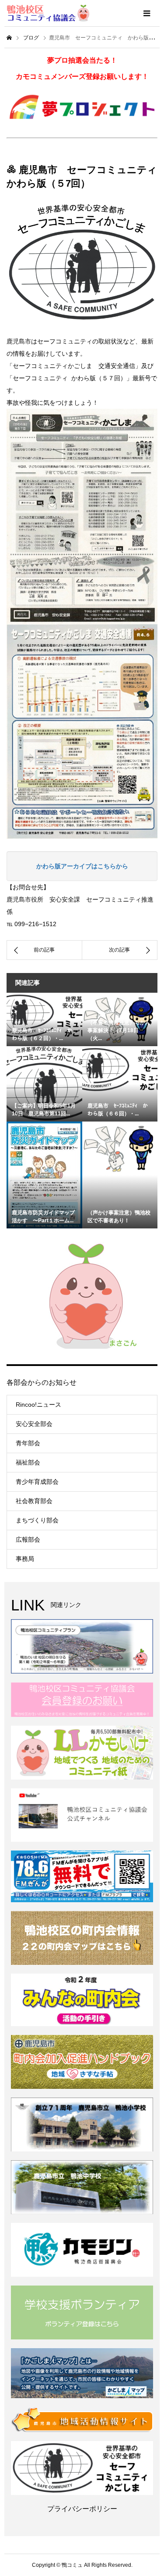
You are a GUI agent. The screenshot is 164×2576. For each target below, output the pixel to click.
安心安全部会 (34, 1424)
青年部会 (28, 1443)
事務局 (25, 1559)
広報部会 (28, 1539)
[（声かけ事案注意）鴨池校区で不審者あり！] (120, 1148)
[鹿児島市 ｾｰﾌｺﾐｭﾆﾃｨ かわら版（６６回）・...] (120, 1070)
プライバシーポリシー (82, 2509)
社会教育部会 (34, 1501)
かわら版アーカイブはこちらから (82, 866)
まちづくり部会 (37, 1520)
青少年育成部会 (37, 1482)
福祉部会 (28, 1462)
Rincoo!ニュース (38, 1405)
